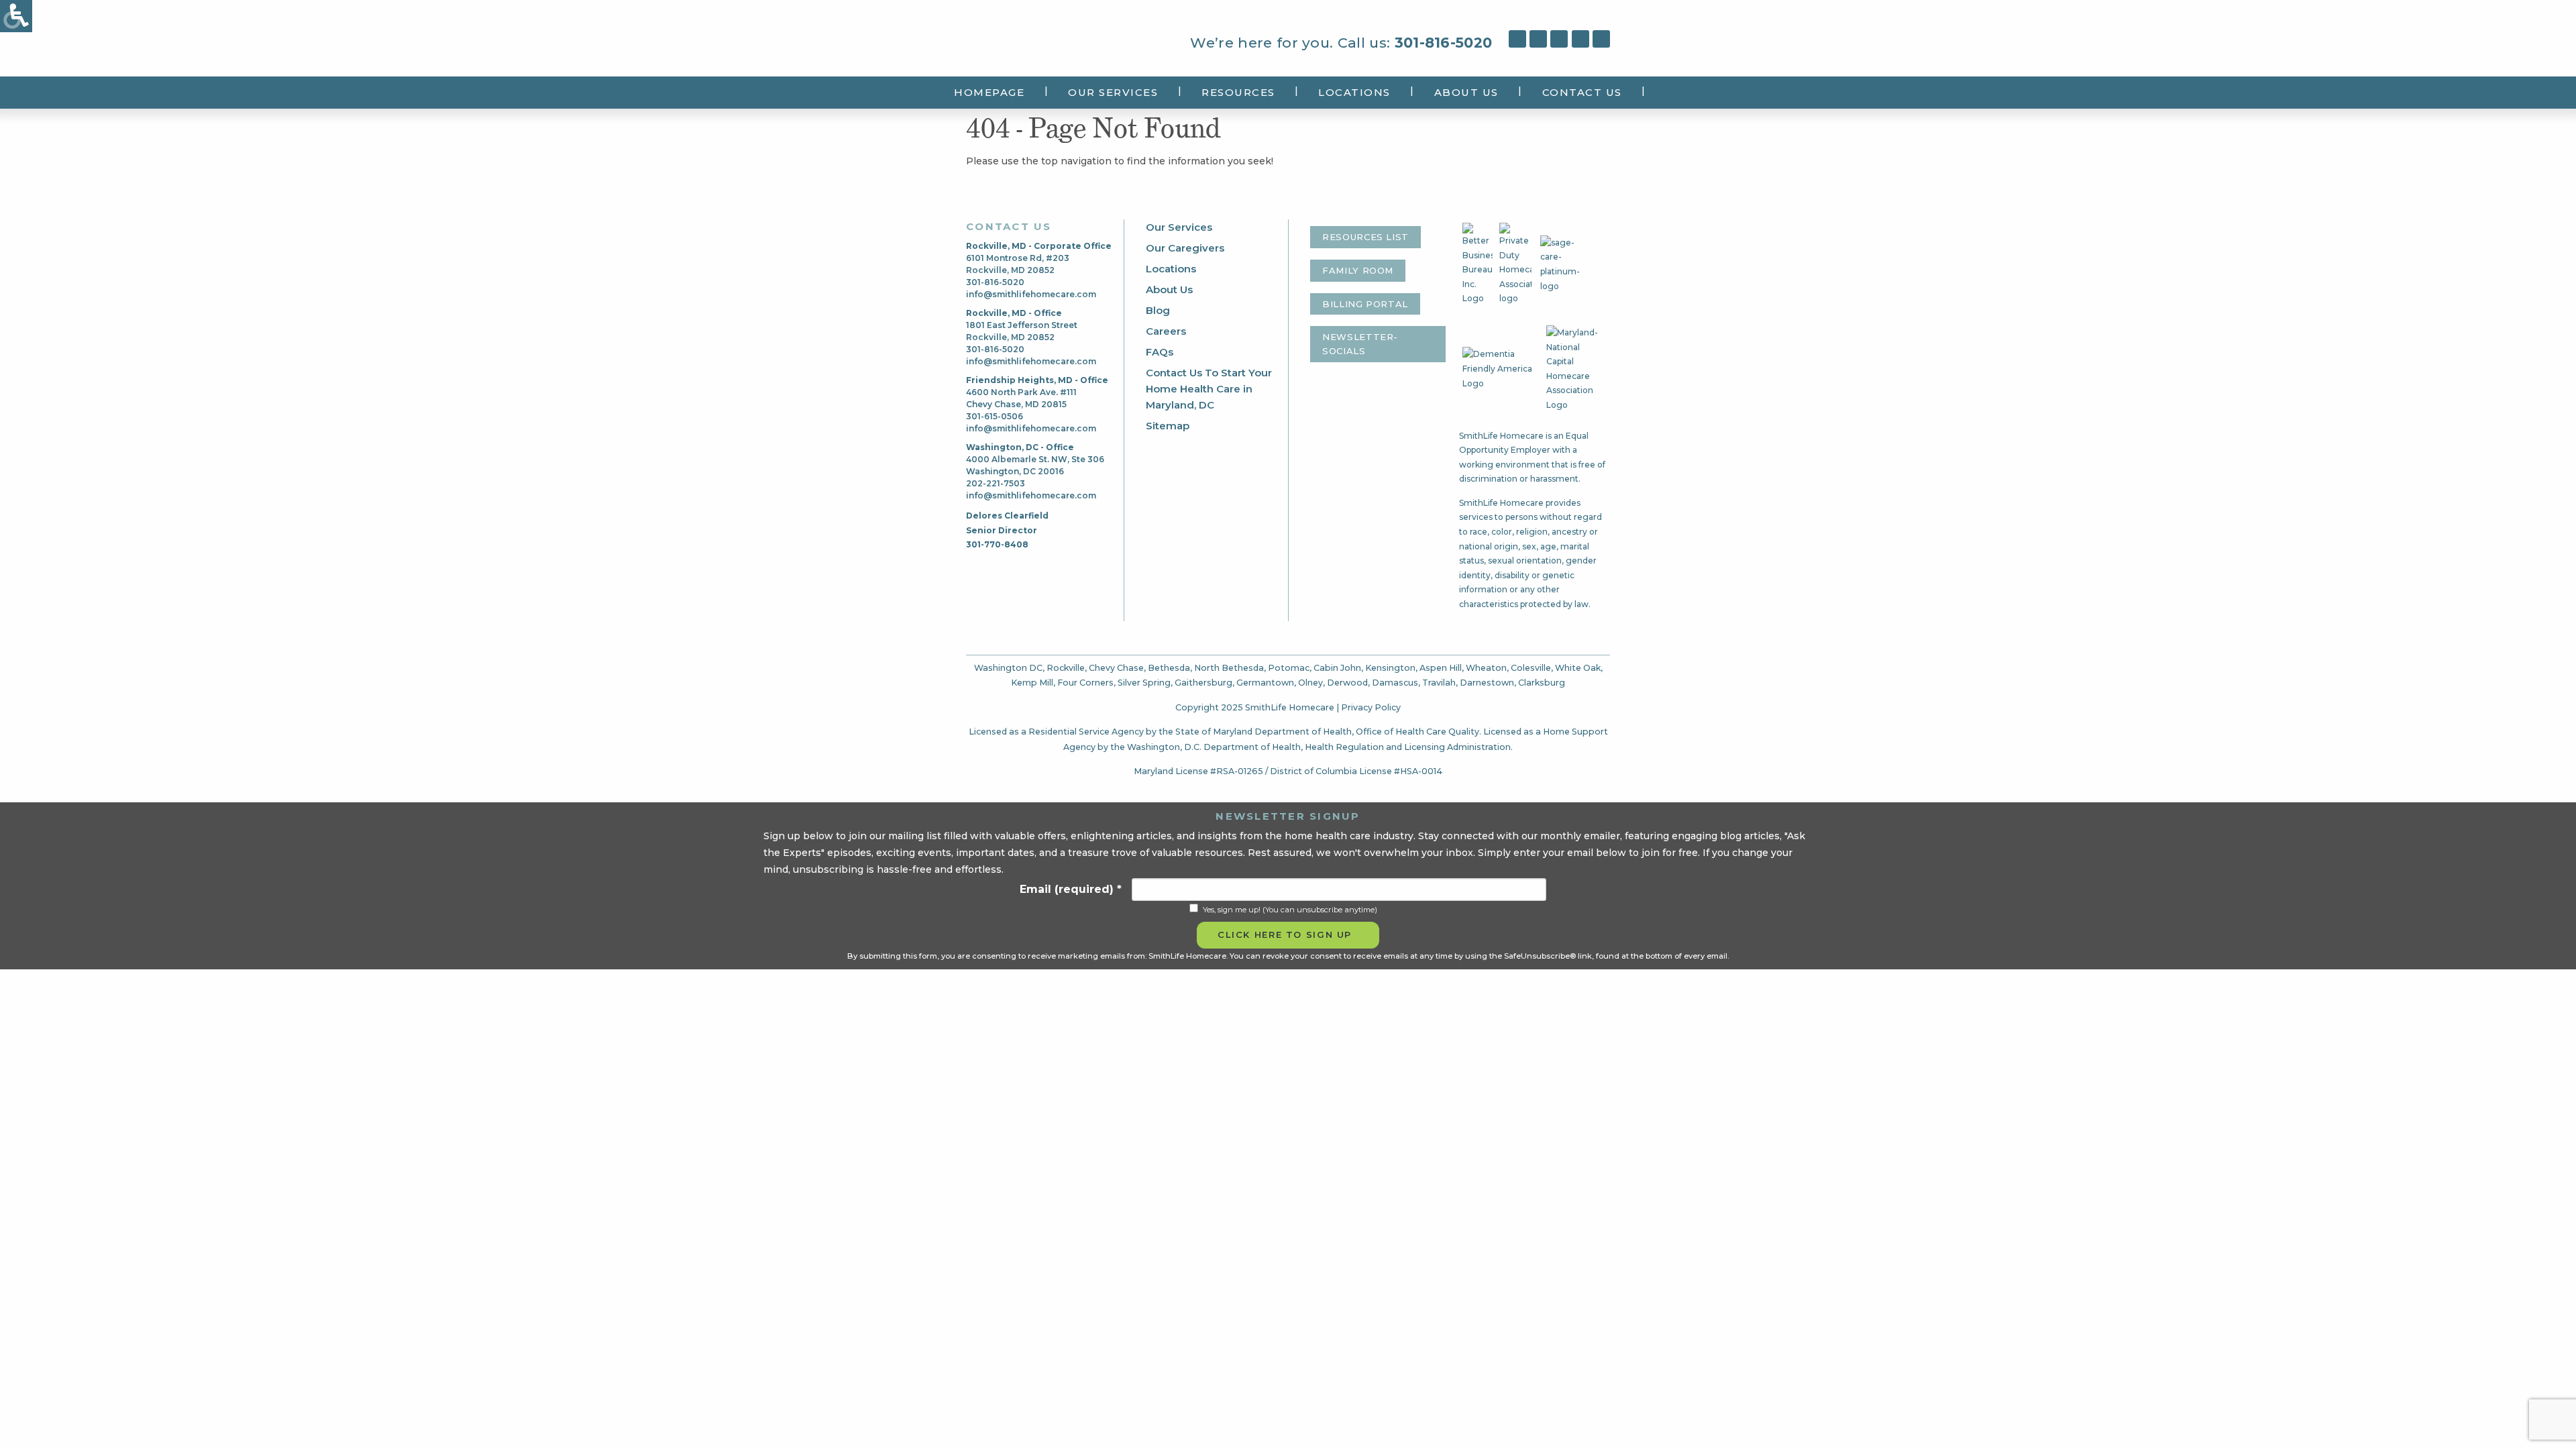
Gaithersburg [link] (1203, 683)
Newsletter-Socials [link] (1360, 344)
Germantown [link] (1265, 683)
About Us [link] (1466, 92)
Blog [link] (1158, 310)
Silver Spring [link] (1144, 683)
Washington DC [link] (1008, 668)
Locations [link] (1354, 92)
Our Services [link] (1113, 92)
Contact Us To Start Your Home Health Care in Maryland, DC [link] (1209, 389)
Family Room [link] (1358, 270)
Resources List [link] (1365, 237)
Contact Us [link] (1582, 92)
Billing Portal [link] (1365, 304)
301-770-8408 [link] (997, 544)
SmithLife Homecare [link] (1022, 41)
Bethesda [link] (1169, 668)
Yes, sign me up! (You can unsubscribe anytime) (1290, 910)
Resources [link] (1238, 92)
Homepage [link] (989, 92)
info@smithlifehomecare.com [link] (1031, 294)
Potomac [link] (1289, 668)
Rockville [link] (1066, 668)
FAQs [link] (1160, 352)
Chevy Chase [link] (1116, 668)
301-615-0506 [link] (995, 416)
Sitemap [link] (1168, 426)
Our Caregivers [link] (1185, 248)
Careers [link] (1166, 331)
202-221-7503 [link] (996, 483)
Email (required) (1071, 889)
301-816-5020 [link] (1444, 43)
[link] (16, 16)
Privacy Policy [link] (1371, 707)
